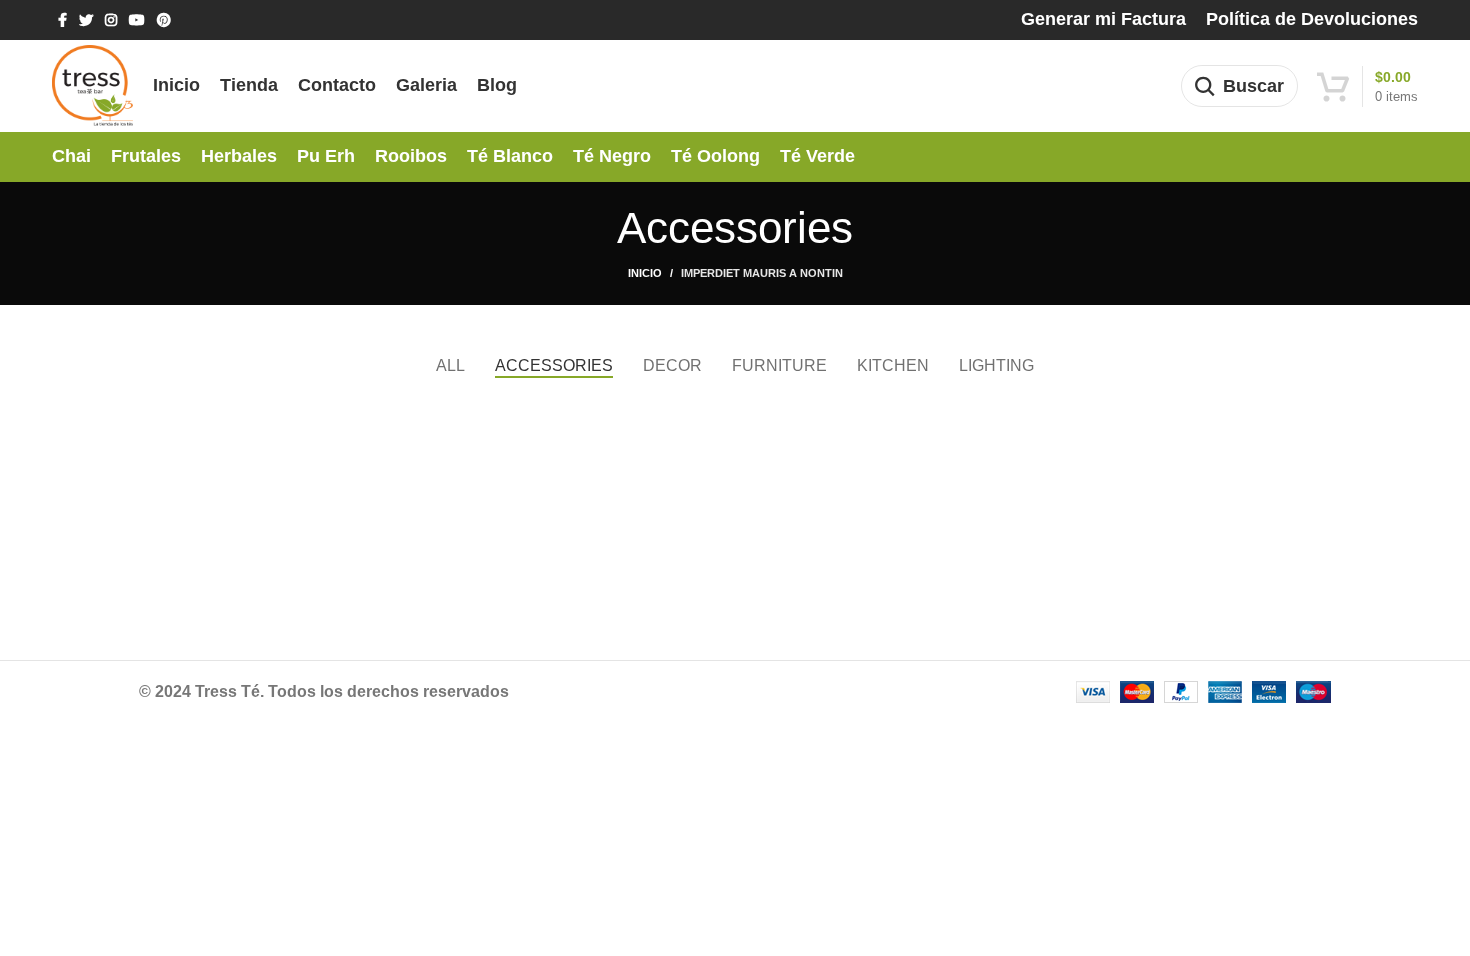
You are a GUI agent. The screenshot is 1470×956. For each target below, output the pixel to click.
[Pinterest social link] (164, 20)
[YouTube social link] (137, 20)
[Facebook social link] (62, 20)
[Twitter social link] (86, 20)
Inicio (645, 273)
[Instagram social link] (111, 20)
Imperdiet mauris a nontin (762, 273)
